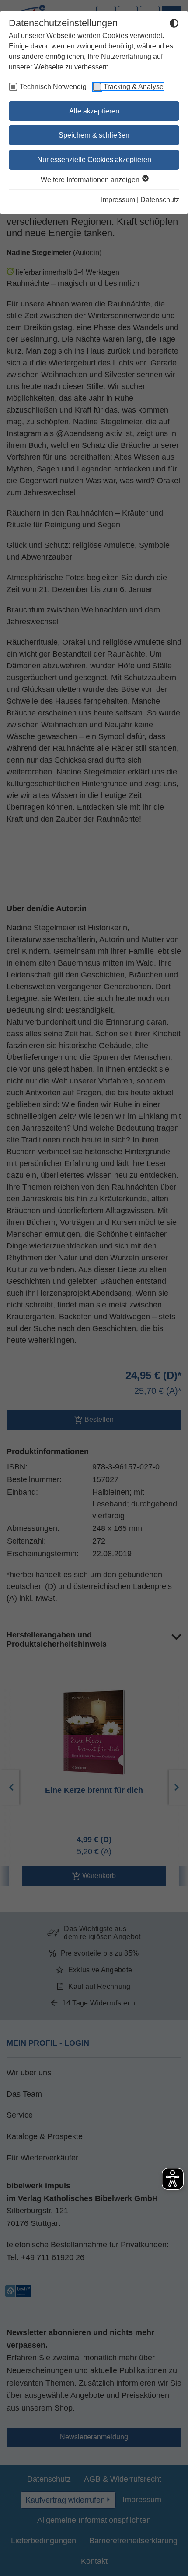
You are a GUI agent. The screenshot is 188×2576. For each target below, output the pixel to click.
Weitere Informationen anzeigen (91, 180)
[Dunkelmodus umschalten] (174, 24)
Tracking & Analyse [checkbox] (134, 87)
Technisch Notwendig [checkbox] (53, 87)
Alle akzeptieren (94, 111)
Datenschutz (160, 200)
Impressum (118, 200)
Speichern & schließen (94, 135)
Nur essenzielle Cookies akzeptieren (94, 160)
